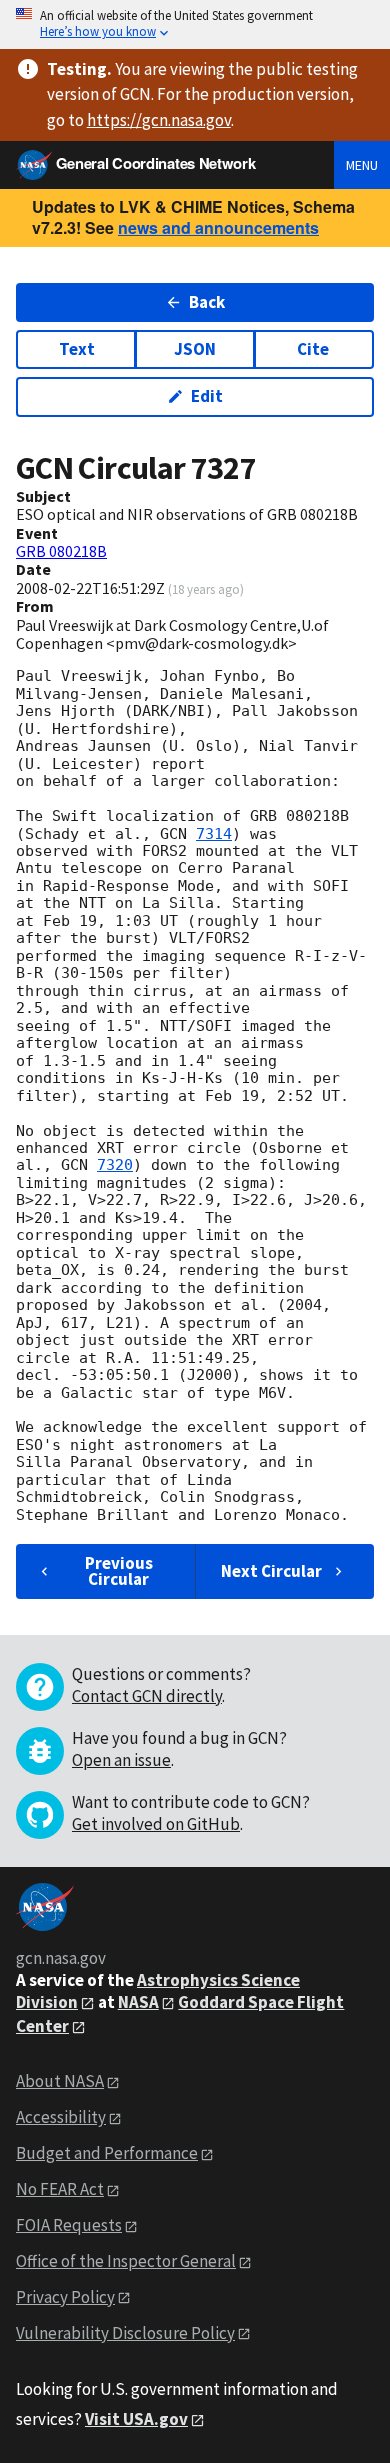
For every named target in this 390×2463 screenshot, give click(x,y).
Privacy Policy (65, 2297)
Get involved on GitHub (156, 1824)
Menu (362, 165)
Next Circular (271, 1571)
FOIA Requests (69, 2225)
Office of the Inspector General (126, 2261)
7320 (115, 1165)
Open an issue (121, 1760)
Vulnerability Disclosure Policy (125, 2333)
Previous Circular (119, 1570)
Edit (207, 396)
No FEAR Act (60, 2189)
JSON (195, 349)
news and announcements (218, 227)
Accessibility (61, 2117)
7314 (214, 834)
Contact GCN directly (147, 1696)
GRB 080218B (61, 551)
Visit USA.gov (136, 2419)
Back (207, 302)
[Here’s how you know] (195, 24)
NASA (138, 2002)
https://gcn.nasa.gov (159, 120)
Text (77, 349)
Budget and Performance (107, 2153)
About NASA (60, 2081)
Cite (313, 349)
